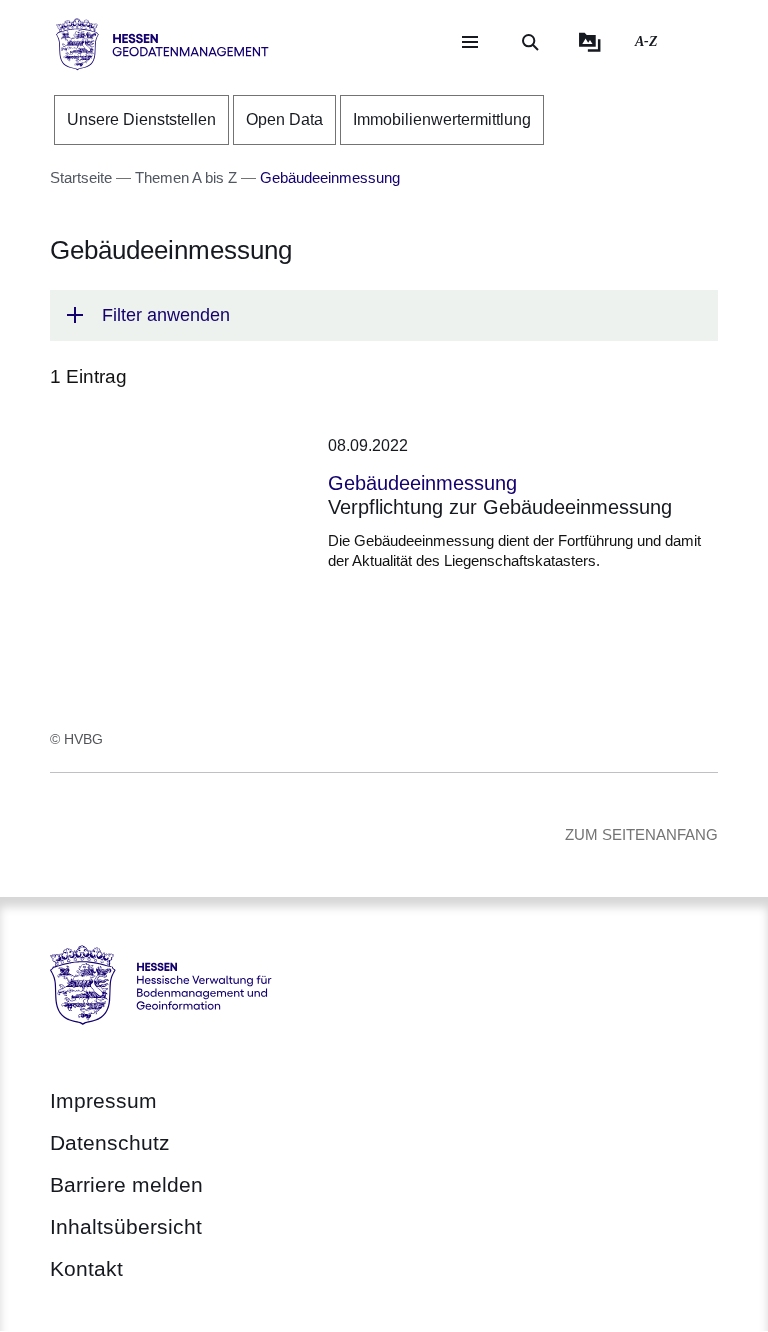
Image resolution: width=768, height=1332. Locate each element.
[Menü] (470, 42)
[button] (384, 315)
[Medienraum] (590, 42)
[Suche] (530, 42)
